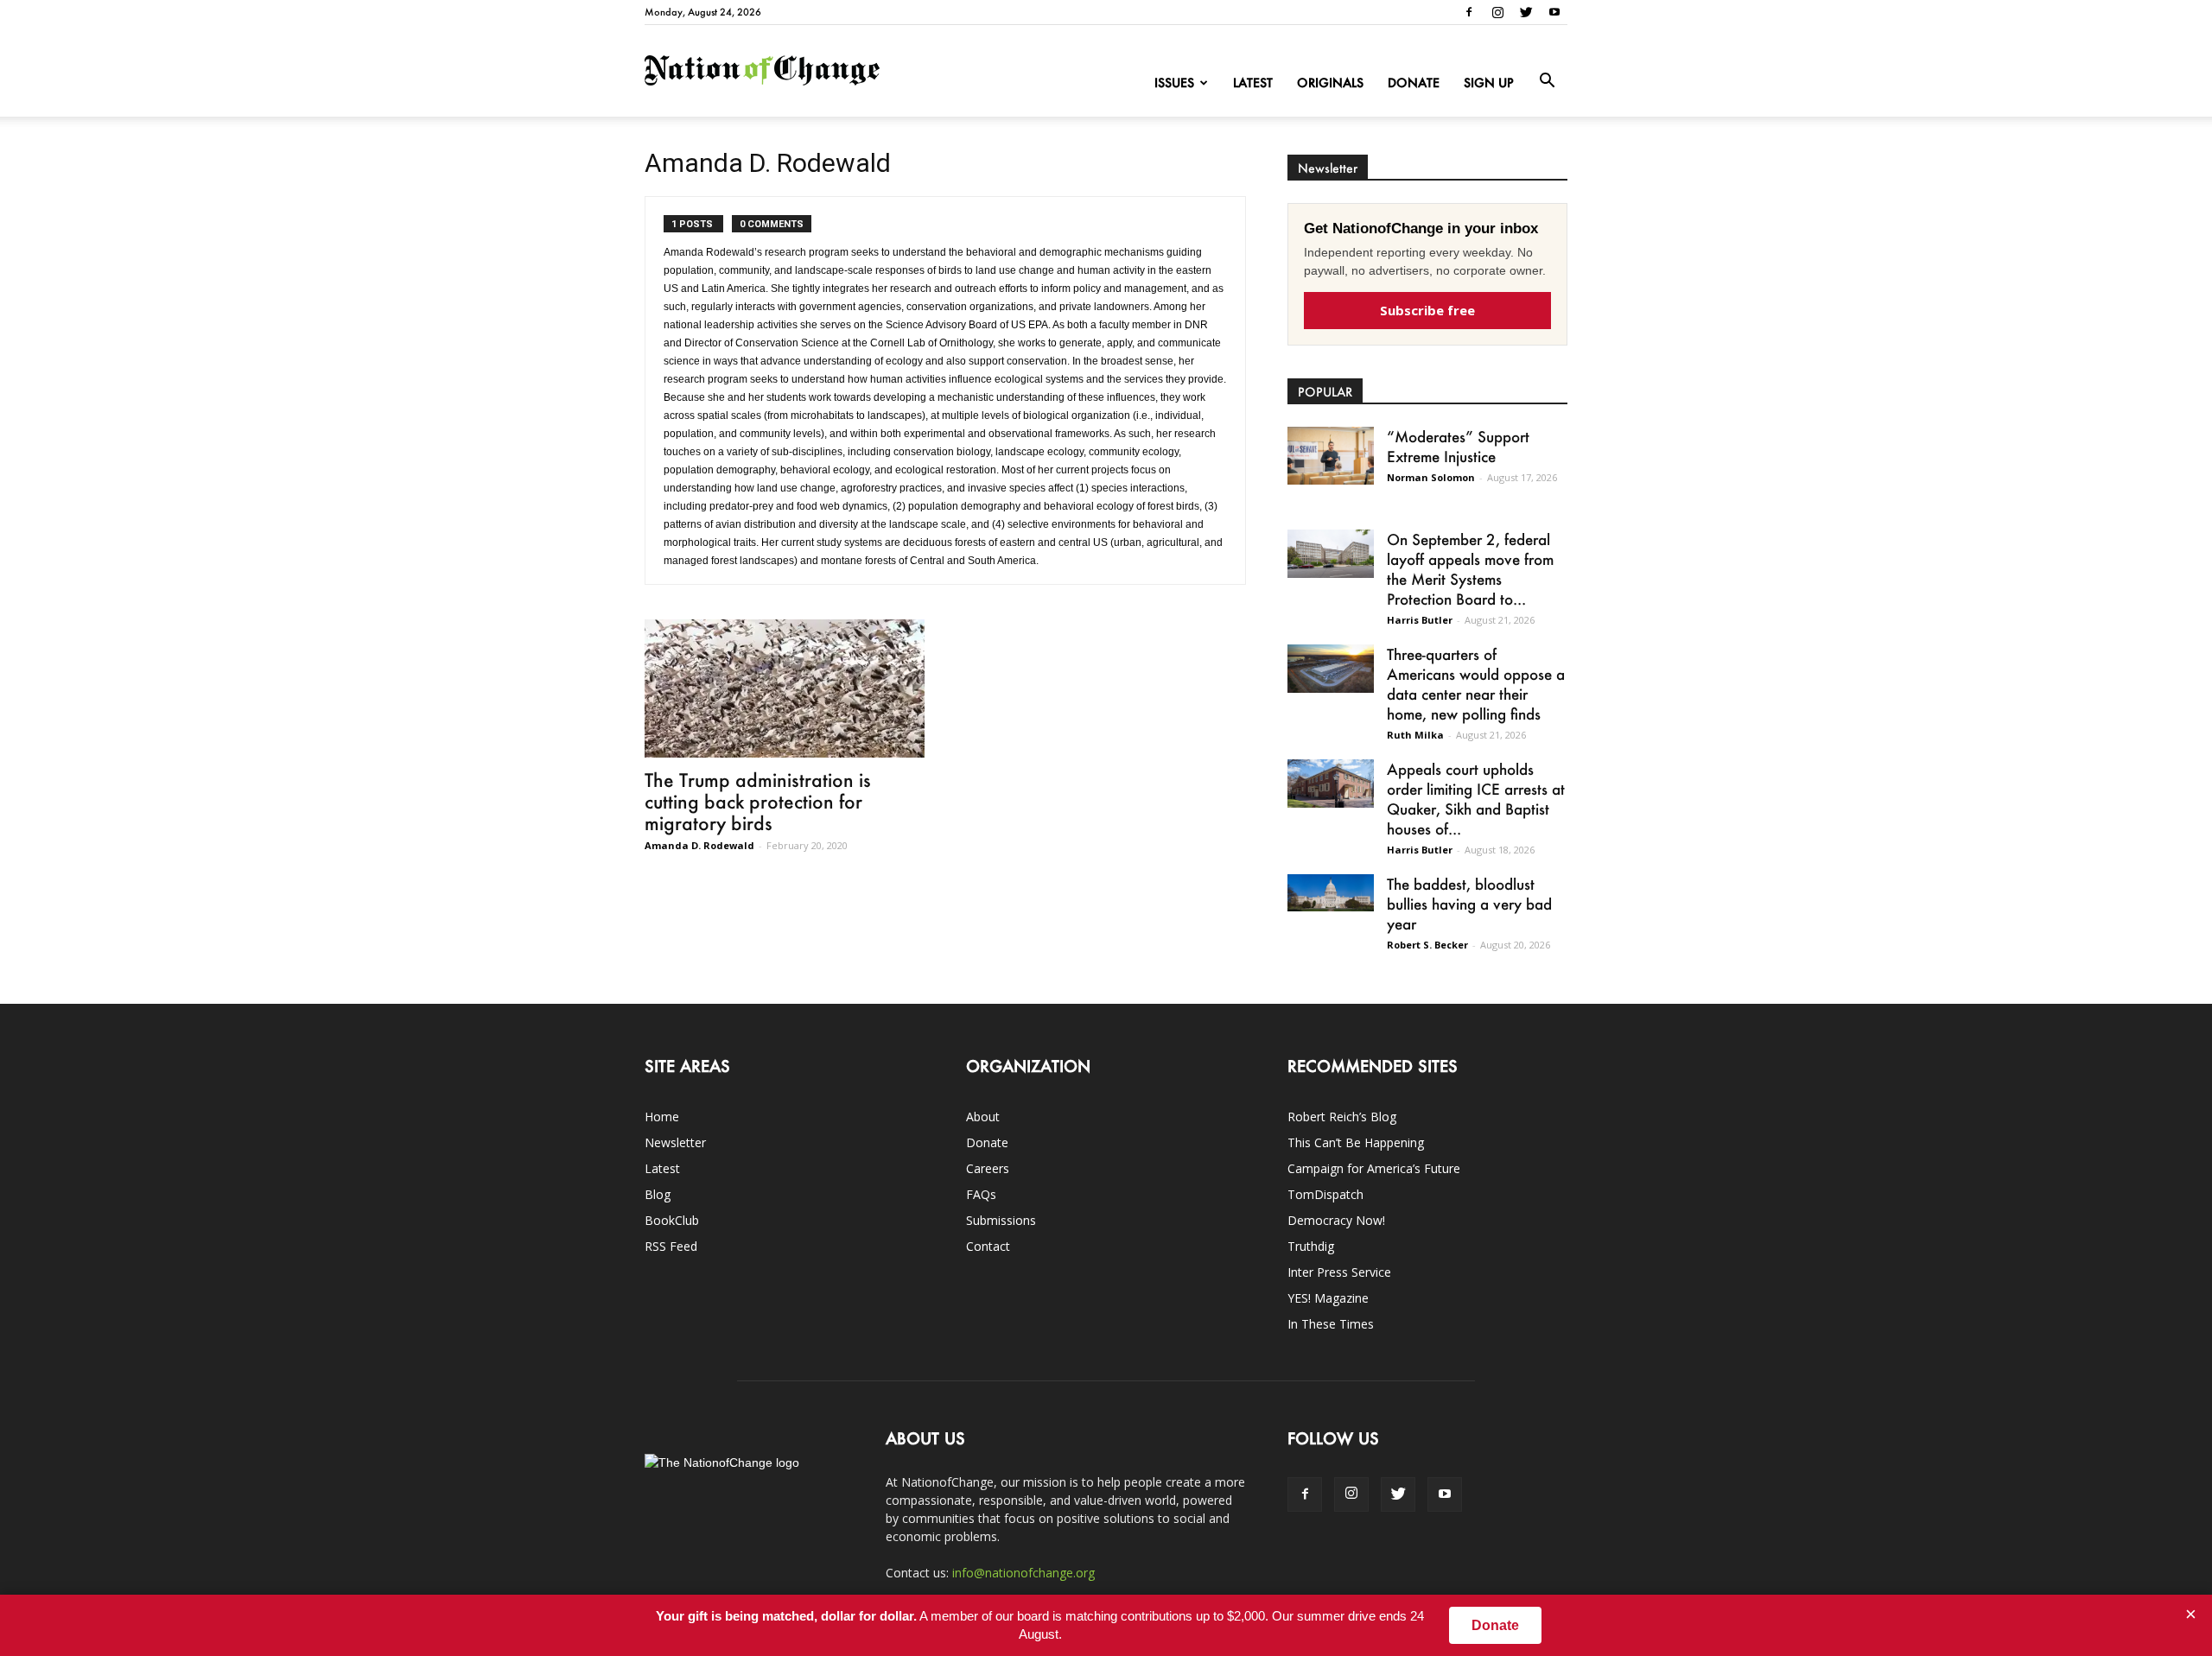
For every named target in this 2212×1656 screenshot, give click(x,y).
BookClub (672, 1220)
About (983, 1117)
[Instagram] (1497, 12)
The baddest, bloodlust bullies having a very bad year (1469, 904)
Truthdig (1311, 1246)
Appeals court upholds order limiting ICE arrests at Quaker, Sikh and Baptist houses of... (1476, 799)
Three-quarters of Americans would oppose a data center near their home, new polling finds (1476, 684)
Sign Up (1489, 82)
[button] (1547, 81)
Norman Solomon (1431, 477)
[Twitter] (1526, 12)
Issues (1174, 82)
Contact (988, 1246)
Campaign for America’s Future (1374, 1168)
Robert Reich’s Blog (1342, 1117)
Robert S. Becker (1427, 945)
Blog (658, 1194)
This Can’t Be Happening (1356, 1142)
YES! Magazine (1328, 1298)
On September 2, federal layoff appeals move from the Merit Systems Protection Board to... (1470, 569)
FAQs (981, 1194)
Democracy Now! (1336, 1220)
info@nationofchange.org (1023, 1573)
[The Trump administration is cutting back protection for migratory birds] (785, 688)
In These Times (1331, 1324)
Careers (988, 1168)
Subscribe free (1427, 310)
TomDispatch (1325, 1194)
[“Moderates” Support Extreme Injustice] (1331, 456)
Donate (1414, 82)
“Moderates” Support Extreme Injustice (1458, 446)
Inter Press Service (1339, 1272)
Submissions (1001, 1220)
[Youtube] (1554, 12)
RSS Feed (671, 1246)
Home (662, 1117)
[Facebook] (1469, 12)
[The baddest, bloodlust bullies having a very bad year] (1331, 893)
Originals (1330, 82)
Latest (1253, 82)
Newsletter (675, 1142)
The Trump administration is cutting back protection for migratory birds (758, 801)
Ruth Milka (1415, 735)
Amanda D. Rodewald (699, 845)
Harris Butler (1420, 620)
